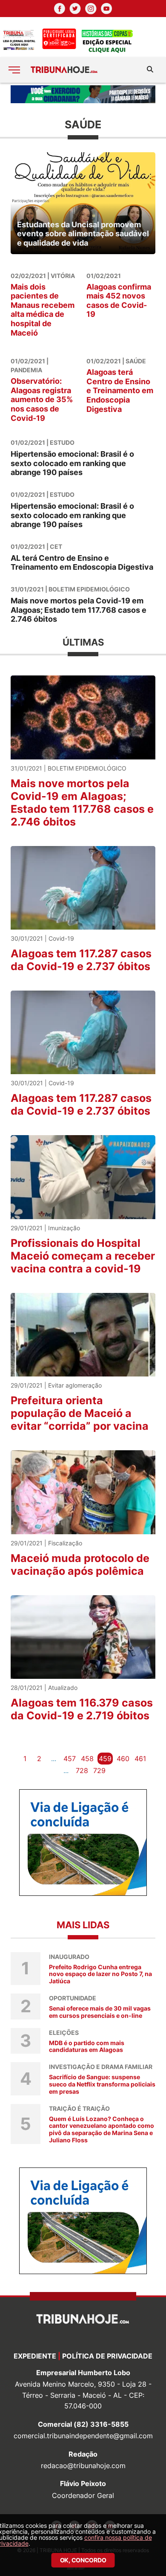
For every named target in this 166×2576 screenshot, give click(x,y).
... (54, 1759)
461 (140, 1759)
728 (82, 1770)
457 (70, 1759)
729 (99, 1770)
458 (87, 1759)
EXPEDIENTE (35, 2356)
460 (123, 1759)
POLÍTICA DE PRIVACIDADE (107, 2356)
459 (105, 1759)
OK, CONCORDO (83, 2560)
